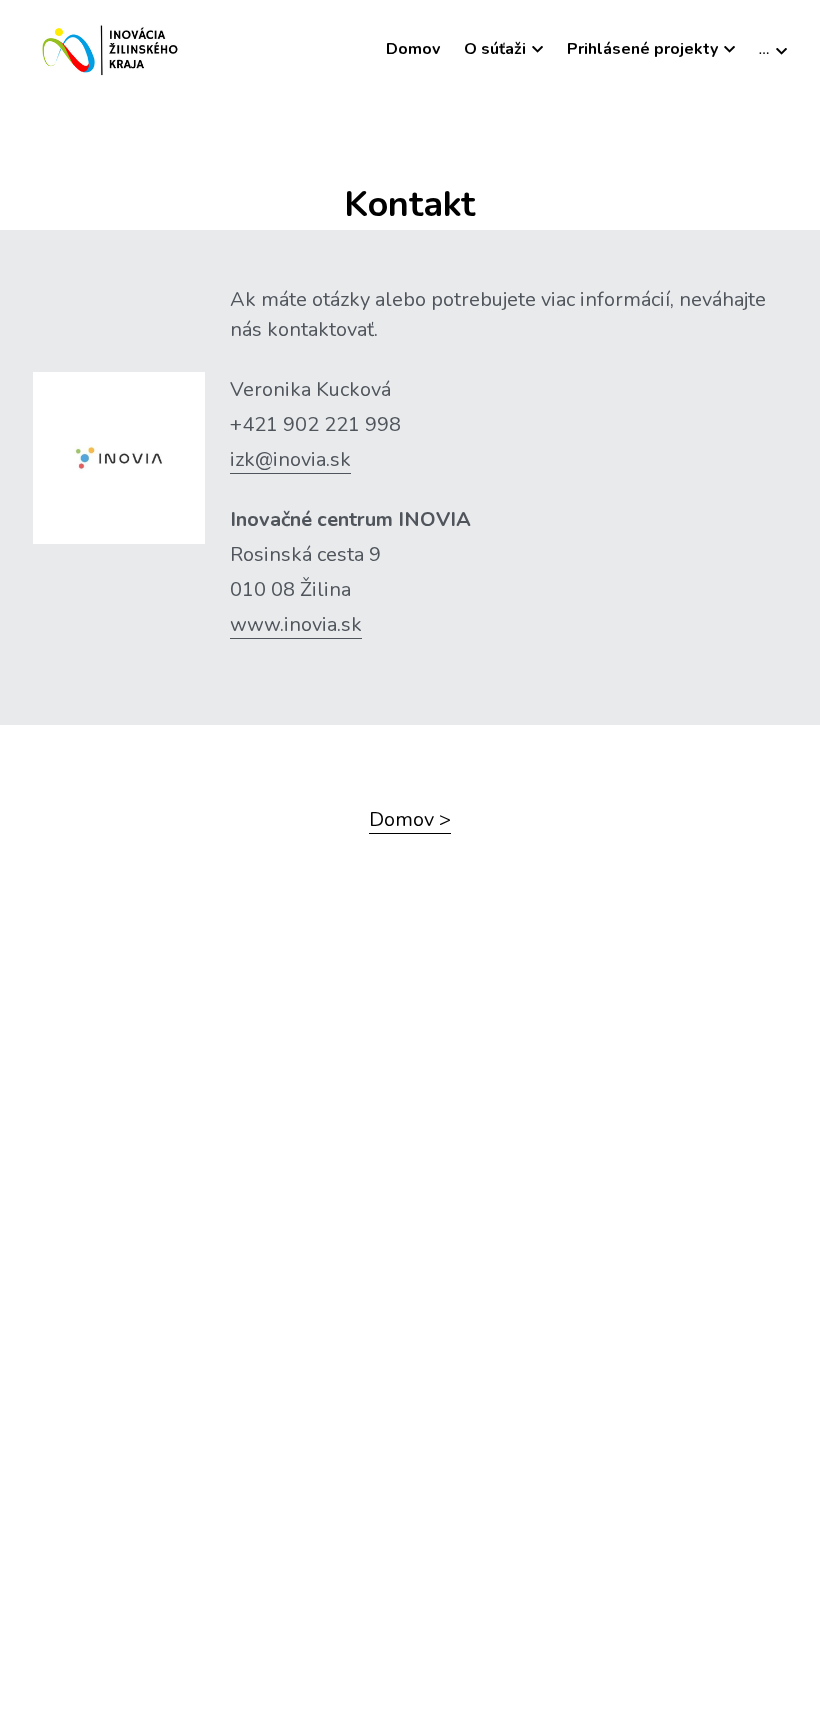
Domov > (410, 819)
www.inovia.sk (296, 624)
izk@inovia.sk (290, 459)
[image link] (112, 48)
